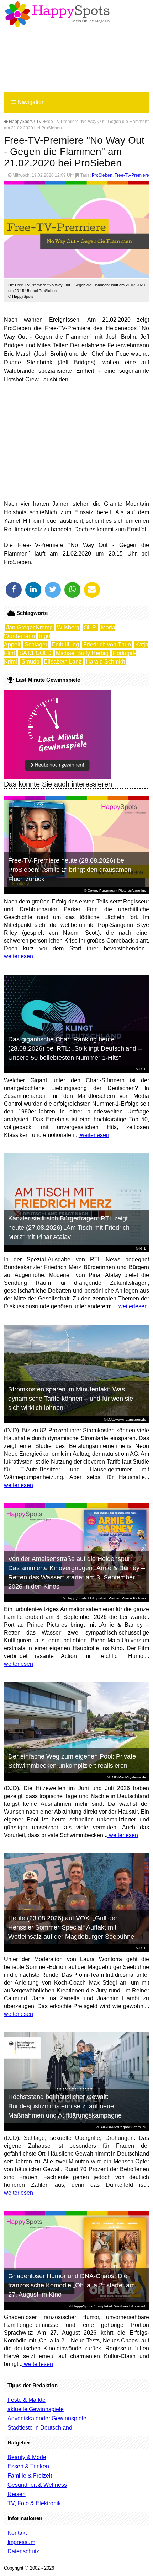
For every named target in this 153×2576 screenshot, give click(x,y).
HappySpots (20, 122)
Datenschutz (23, 2551)
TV (39, 122)
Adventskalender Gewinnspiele (47, 2418)
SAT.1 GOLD (35, 653)
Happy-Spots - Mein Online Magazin (57, 14)
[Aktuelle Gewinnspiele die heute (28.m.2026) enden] (57, 777)
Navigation (28, 102)
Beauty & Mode (27, 2457)
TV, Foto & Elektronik (34, 2503)
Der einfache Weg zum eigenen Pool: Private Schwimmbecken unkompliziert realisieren (72, 1761)
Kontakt (17, 2533)
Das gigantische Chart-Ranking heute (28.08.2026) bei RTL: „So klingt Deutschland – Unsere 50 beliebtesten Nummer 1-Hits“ (75, 1048)
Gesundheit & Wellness (37, 2485)
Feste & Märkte (27, 2400)
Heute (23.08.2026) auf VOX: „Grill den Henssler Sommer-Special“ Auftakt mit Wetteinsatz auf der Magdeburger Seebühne (71, 1927)
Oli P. (90, 627)
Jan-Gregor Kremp (29, 627)
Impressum (21, 2542)
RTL (143, 1069)
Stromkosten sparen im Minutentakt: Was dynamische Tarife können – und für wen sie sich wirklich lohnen (71, 1399)
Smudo (30, 662)
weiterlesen (19, 956)
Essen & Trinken (28, 2466)
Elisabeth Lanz (63, 662)
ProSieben (102, 175)
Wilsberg (68, 627)
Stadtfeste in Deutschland (40, 2428)
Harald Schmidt (105, 662)
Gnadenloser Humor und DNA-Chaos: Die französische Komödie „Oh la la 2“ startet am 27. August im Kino (72, 2285)
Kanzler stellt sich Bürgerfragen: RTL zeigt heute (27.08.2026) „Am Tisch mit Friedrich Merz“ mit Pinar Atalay (69, 1228)
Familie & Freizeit (30, 2476)
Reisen (17, 2494)
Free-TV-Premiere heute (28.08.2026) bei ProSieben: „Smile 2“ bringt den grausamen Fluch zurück (70, 870)
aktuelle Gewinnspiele (36, 2409)
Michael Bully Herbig (82, 653)
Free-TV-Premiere (132, 175)
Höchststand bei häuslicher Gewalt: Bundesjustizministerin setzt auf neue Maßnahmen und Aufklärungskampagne (65, 2106)
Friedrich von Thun (107, 645)
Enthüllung (65, 645)
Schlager (36, 645)
